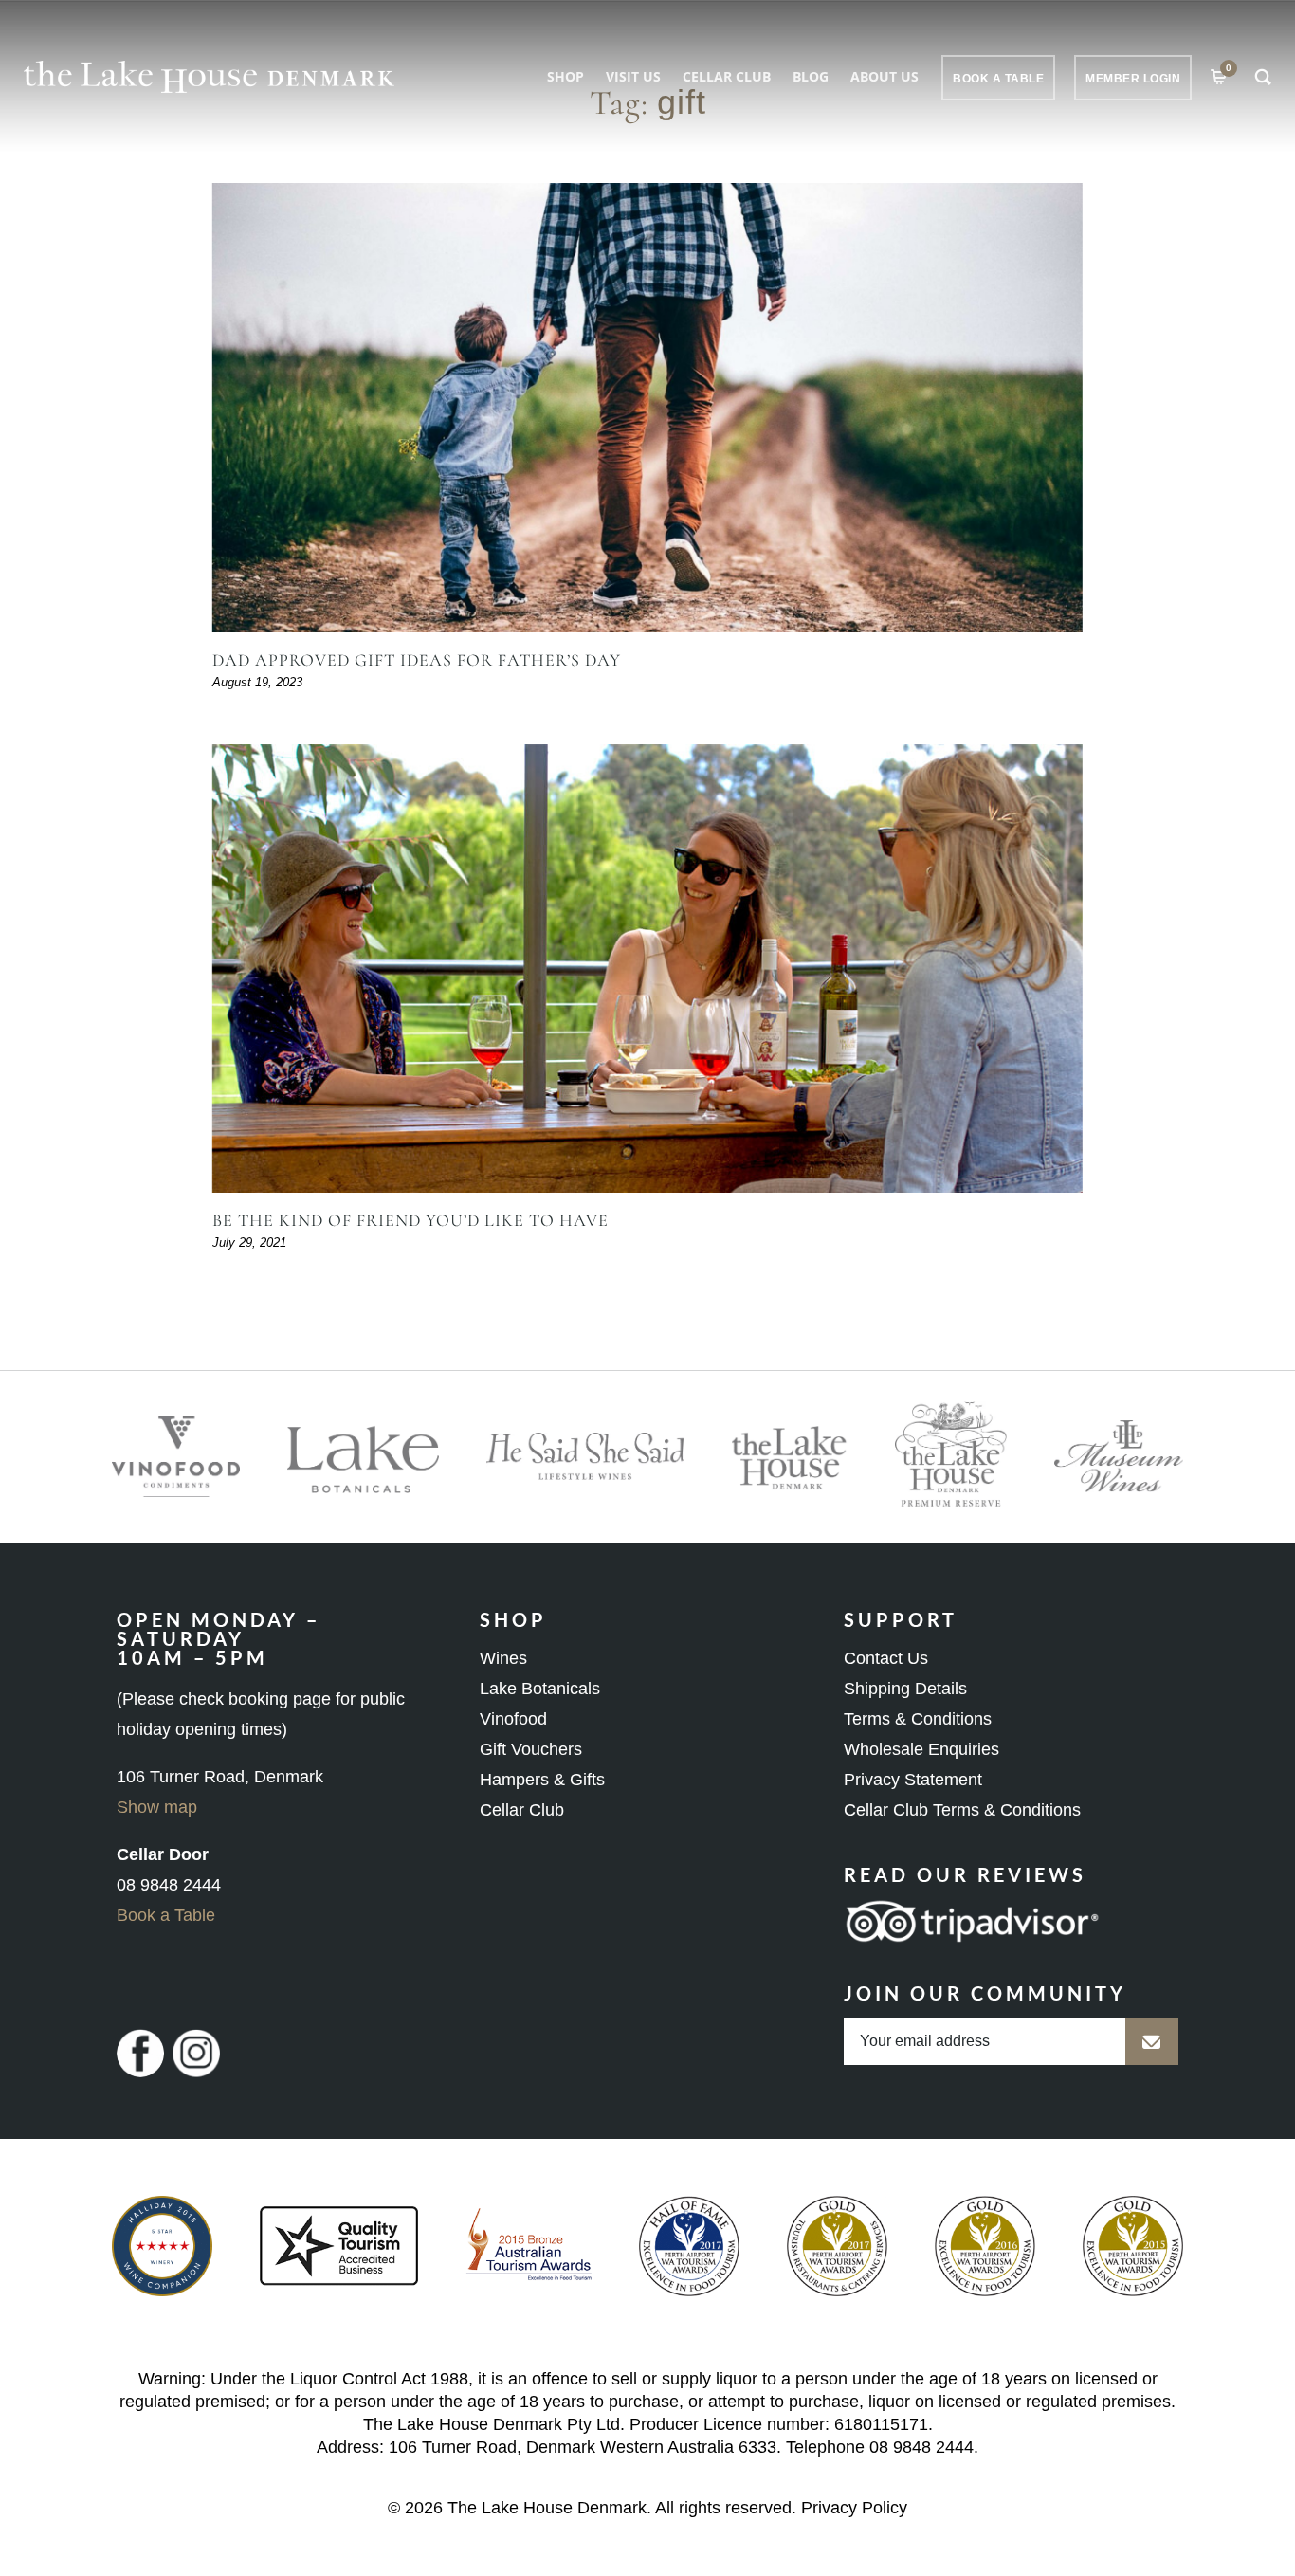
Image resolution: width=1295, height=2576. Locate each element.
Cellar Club (727, 76)
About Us (885, 76)
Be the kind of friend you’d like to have (410, 1220)
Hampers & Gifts (542, 1780)
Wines (503, 1658)
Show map (157, 1807)
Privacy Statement (913, 1780)
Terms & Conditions (918, 1719)
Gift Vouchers (531, 1749)
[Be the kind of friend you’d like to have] (647, 968)
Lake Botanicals (540, 1689)
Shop (565, 76)
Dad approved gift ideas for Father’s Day (417, 660)
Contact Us (886, 1658)
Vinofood (513, 1719)
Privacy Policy (854, 2508)
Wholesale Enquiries (921, 1749)
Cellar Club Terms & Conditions (962, 1810)
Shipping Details (905, 1689)
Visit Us (633, 76)
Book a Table (166, 1915)
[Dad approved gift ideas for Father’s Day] (647, 407)
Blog (811, 76)
